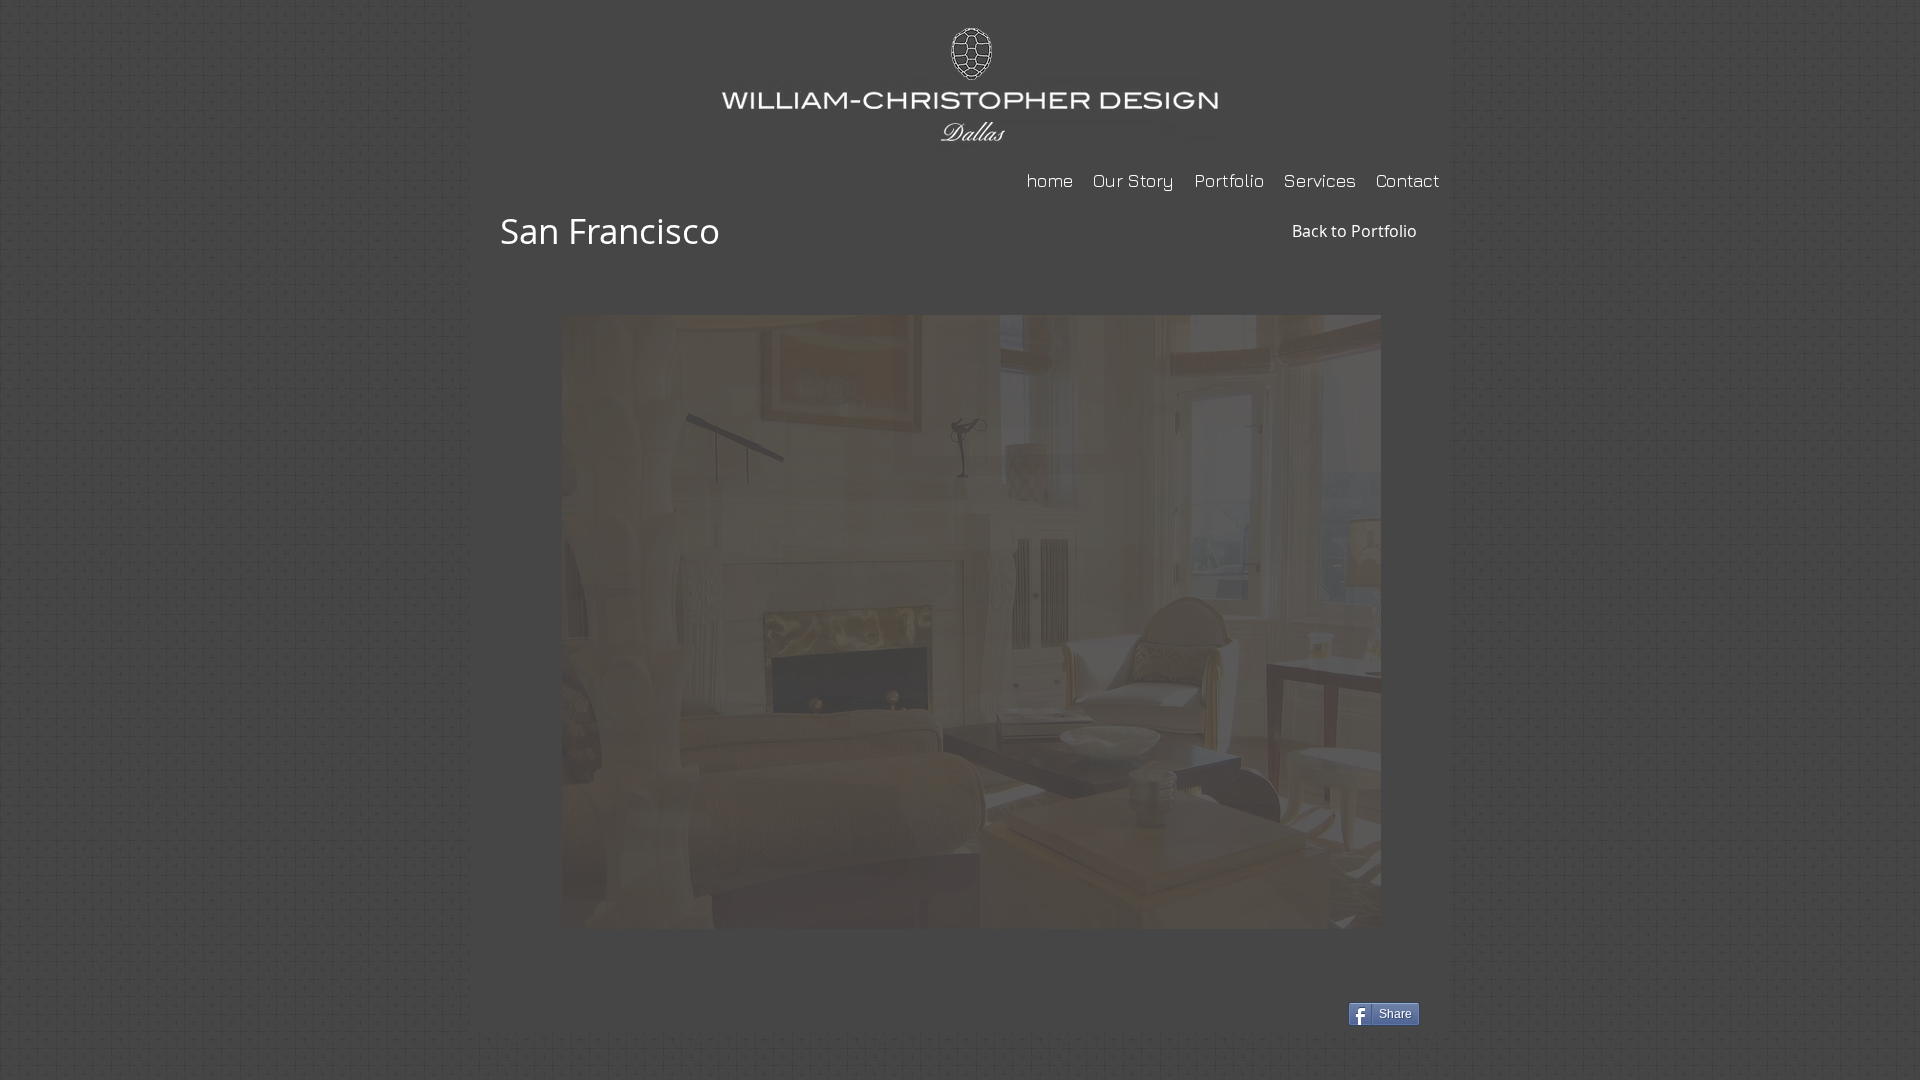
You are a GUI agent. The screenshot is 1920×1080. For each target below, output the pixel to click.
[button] (971, 622)
